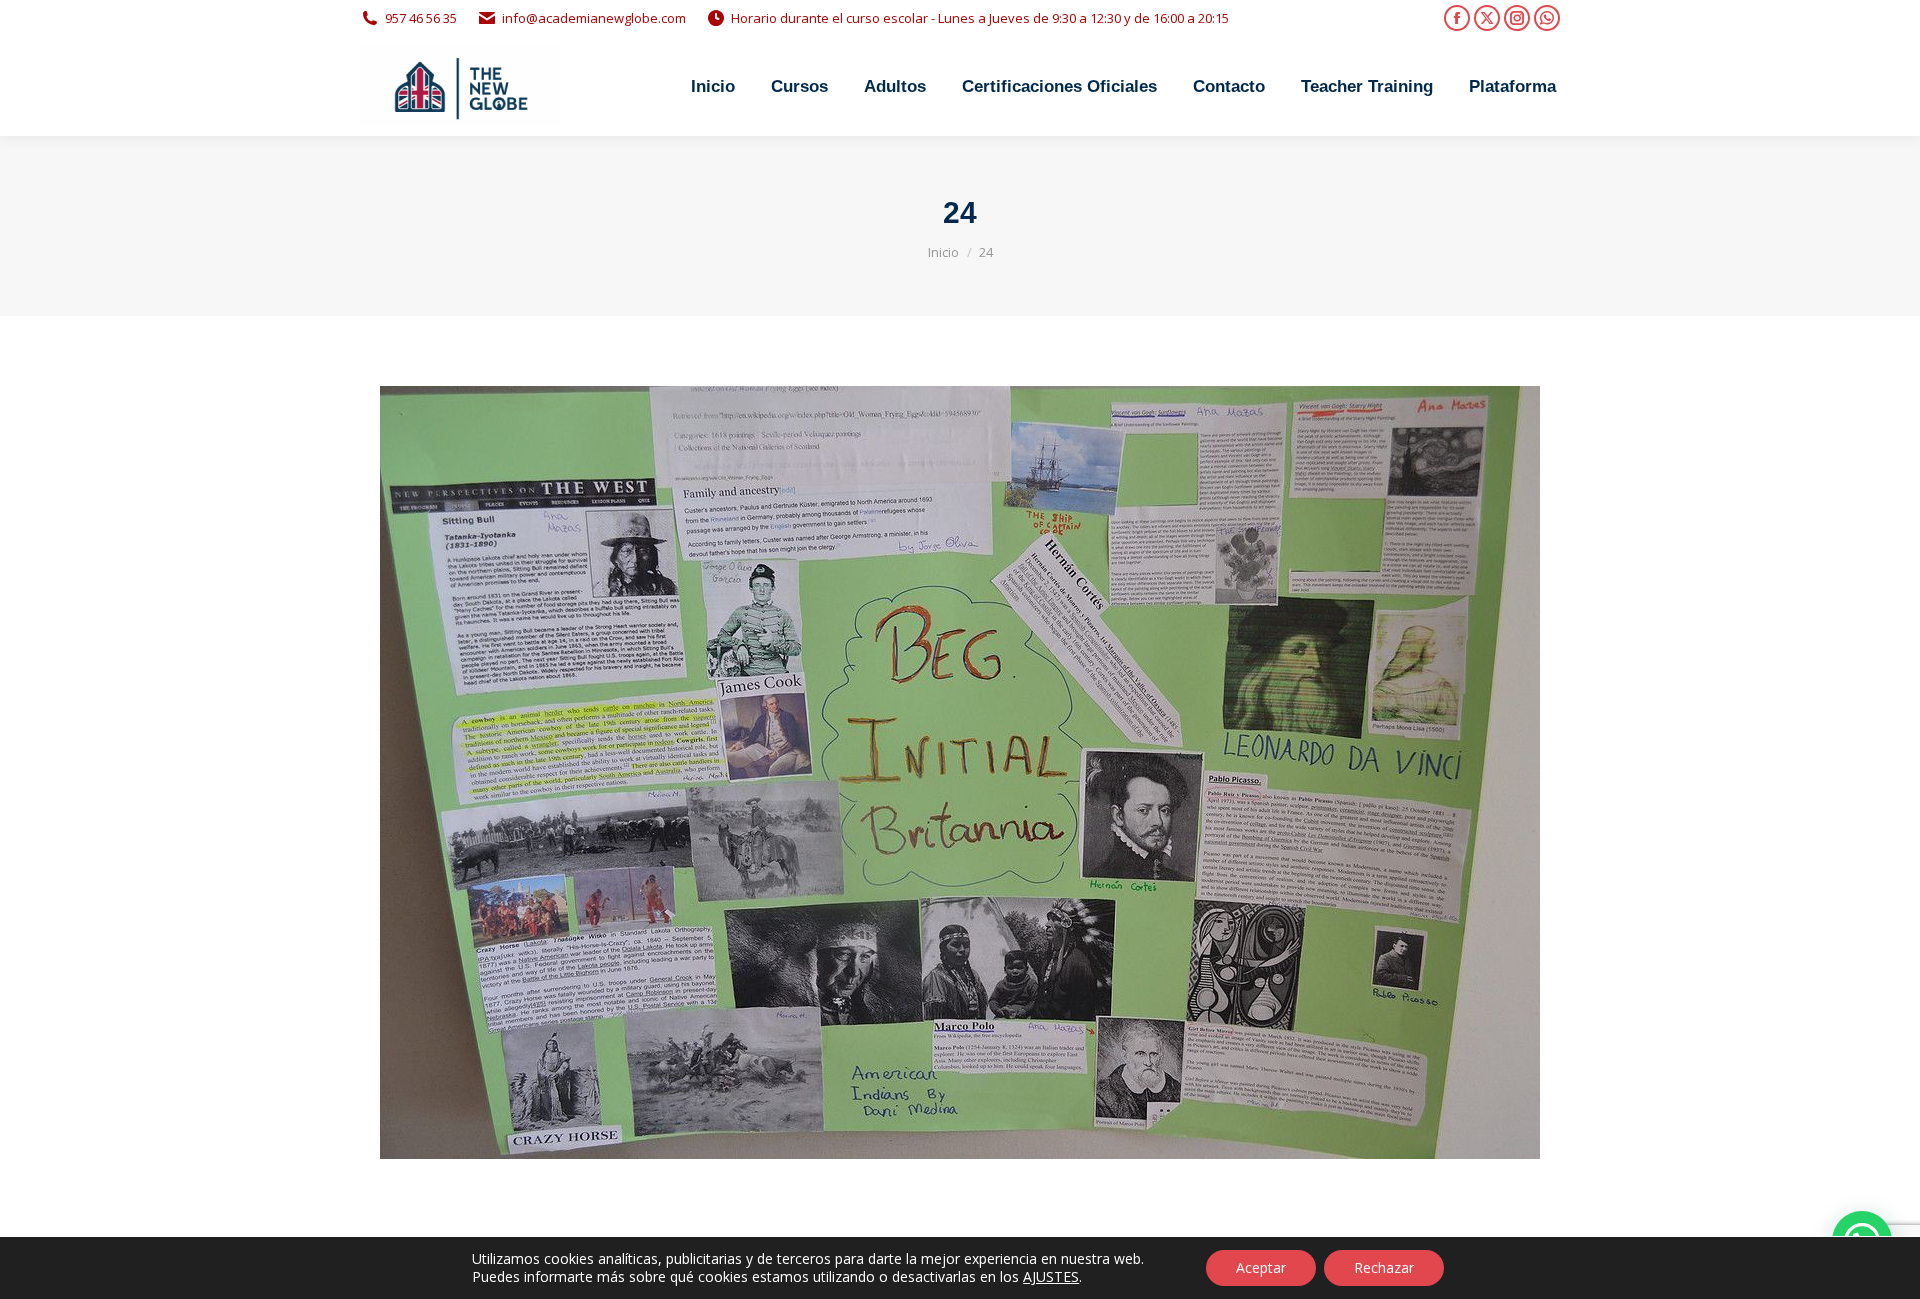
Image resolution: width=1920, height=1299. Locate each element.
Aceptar (1261, 1267)
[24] (960, 772)
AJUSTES (1051, 1277)
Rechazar (1384, 1267)
